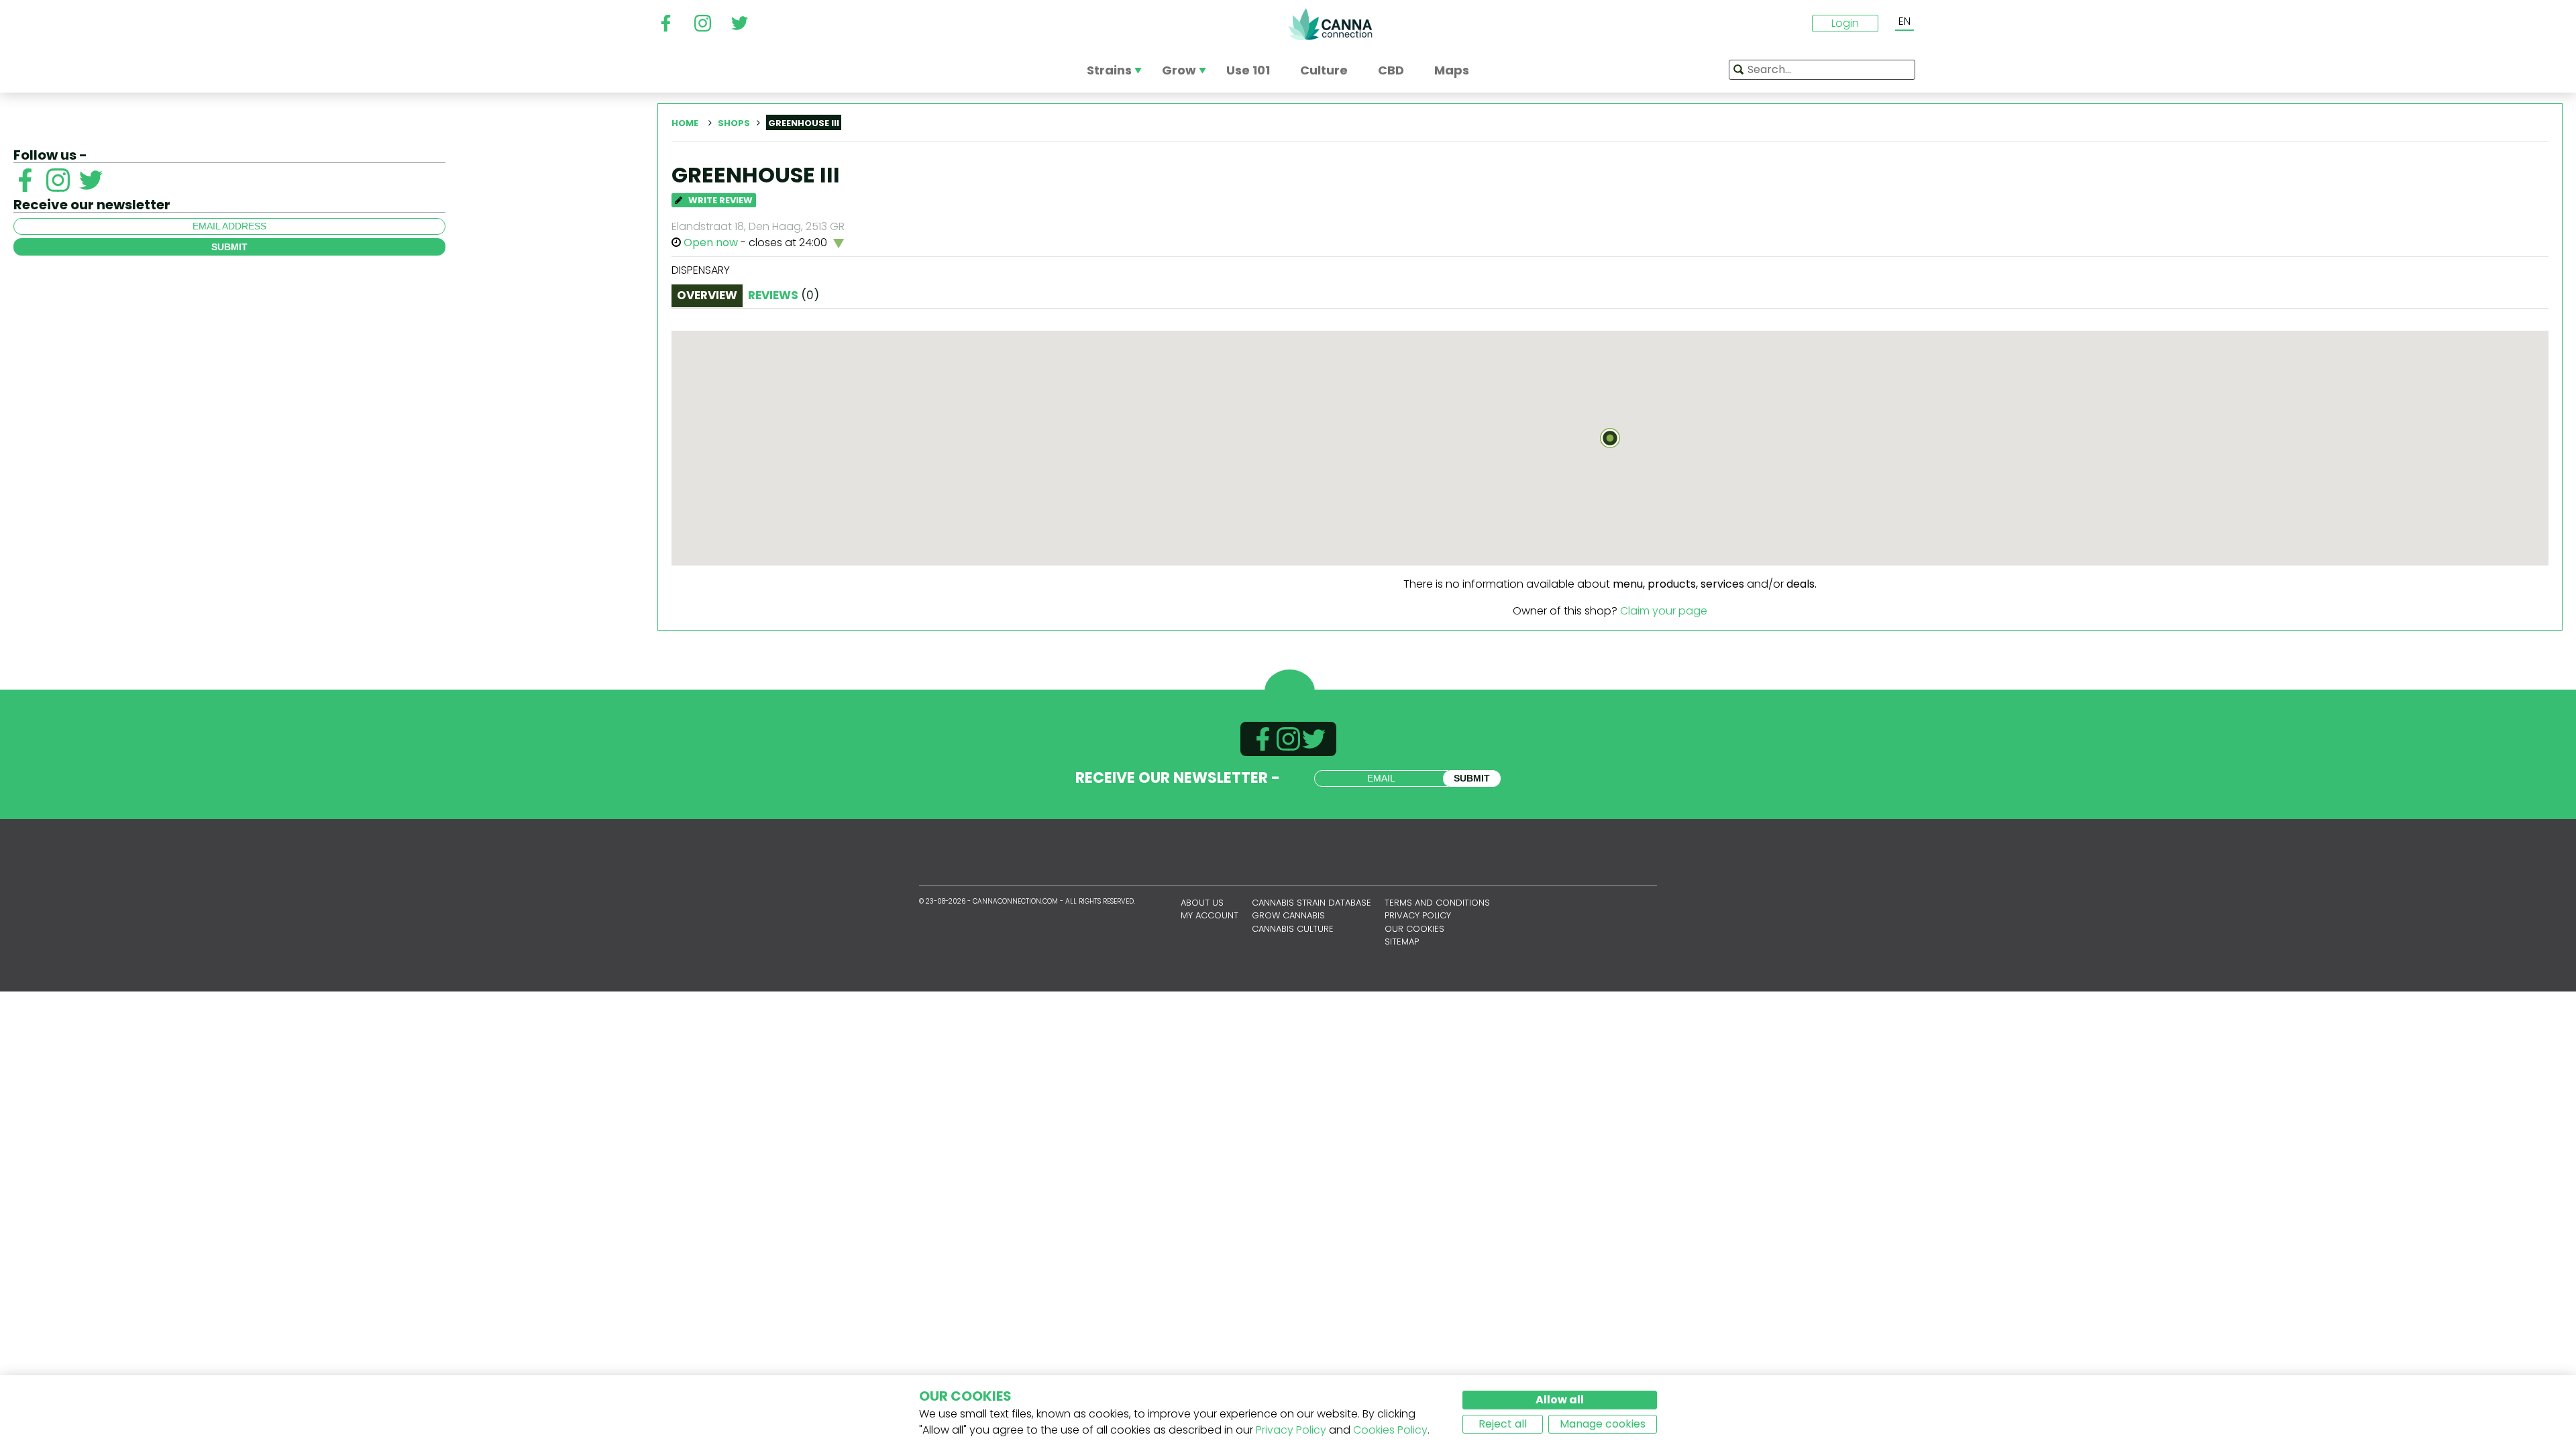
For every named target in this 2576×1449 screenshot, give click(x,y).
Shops (734, 123)
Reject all (1503, 1424)
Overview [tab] (707, 295)
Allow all (1560, 1400)
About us (1202, 903)
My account (1210, 915)
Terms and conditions (1437, 903)
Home (685, 123)
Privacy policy (1418, 915)
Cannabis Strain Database (1311, 903)
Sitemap (1402, 942)
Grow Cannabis (1288, 915)
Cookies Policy (1390, 1430)
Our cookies (1414, 929)
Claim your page (1664, 611)
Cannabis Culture (1293, 929)
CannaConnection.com (1330, 24)
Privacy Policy (1291, 1430)
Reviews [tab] (784, 295)
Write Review (719, 200)
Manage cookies (1603, 1424)
